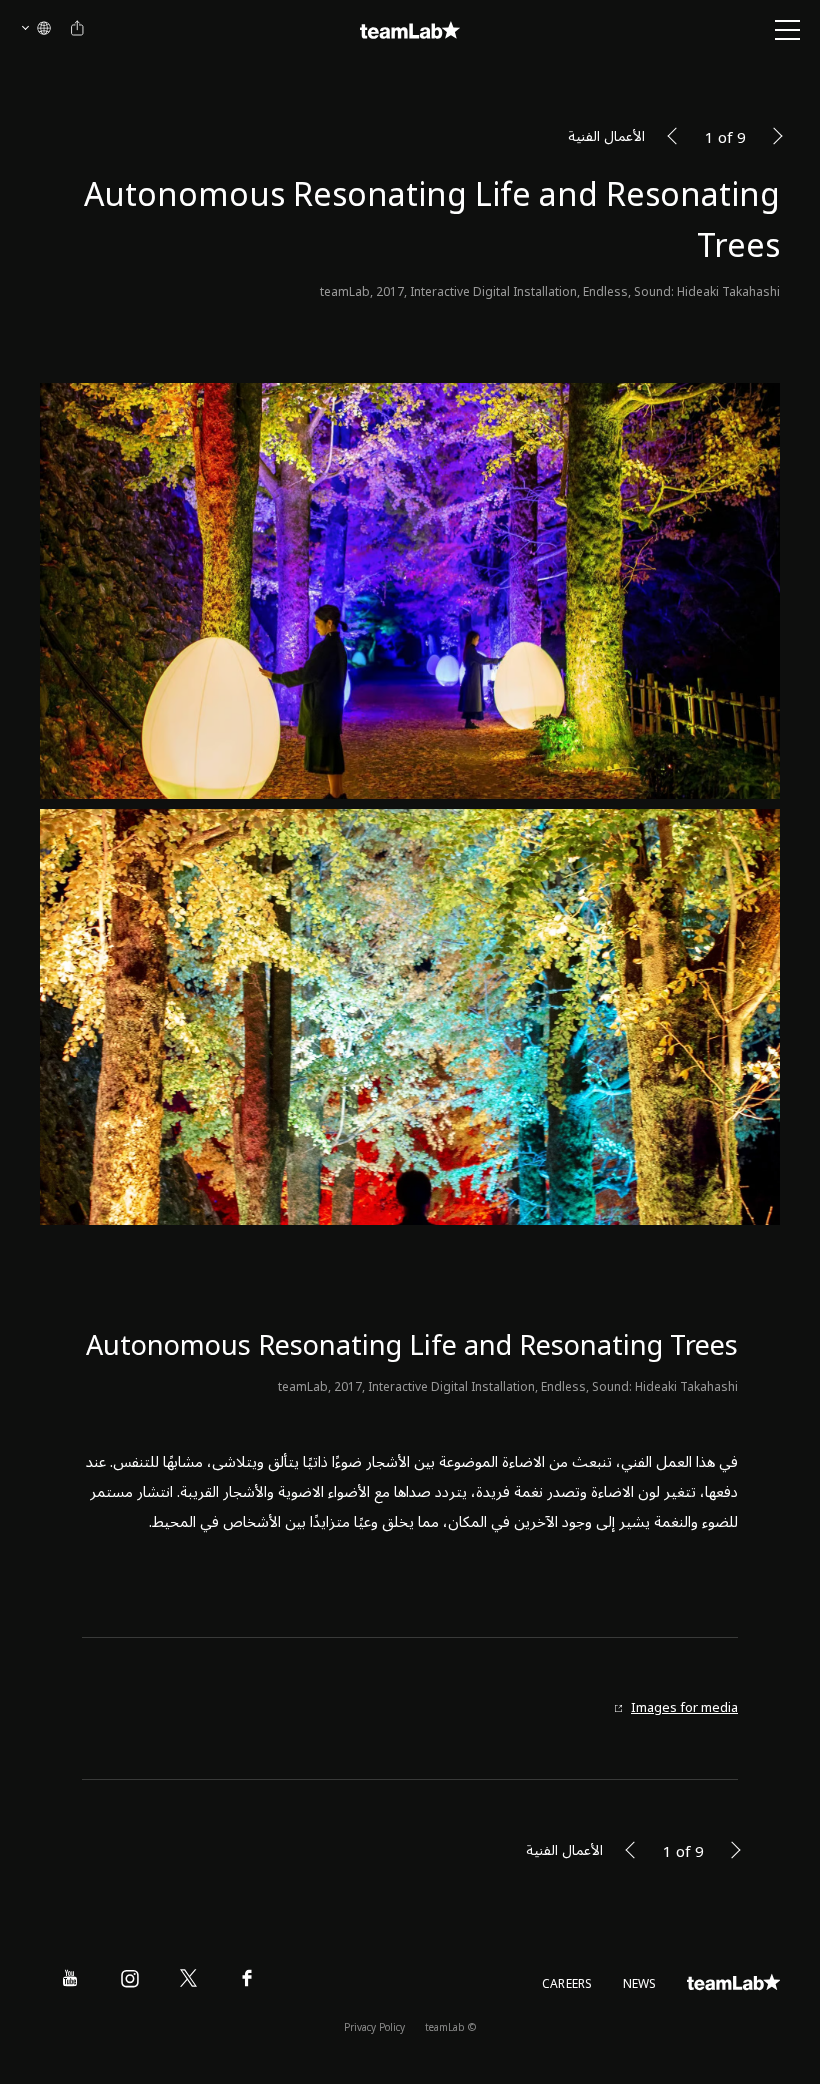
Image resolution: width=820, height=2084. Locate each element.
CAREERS (567, 1984)
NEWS (640, 1984)
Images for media (684, 1708)
